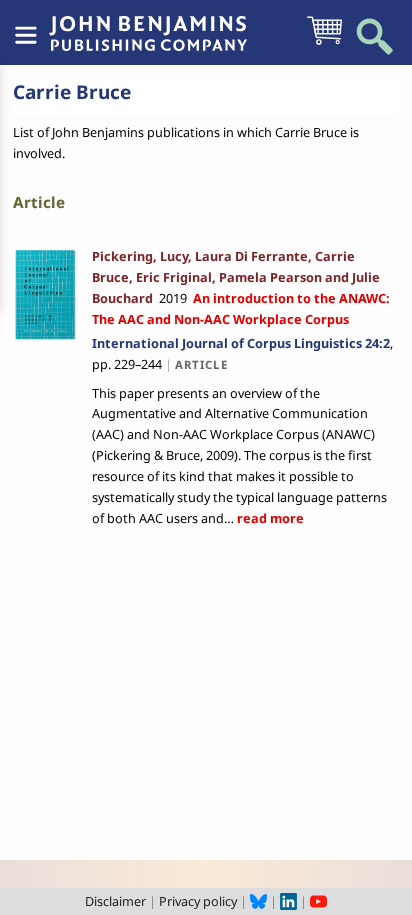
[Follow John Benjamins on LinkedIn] (288, 901)
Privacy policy (198, 901)
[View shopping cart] (324, 43)
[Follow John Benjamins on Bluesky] (258, 901)
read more (269, 518)
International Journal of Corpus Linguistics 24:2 (241, 343)
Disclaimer (115, 901)
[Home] (148, 23)
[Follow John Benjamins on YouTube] (318, 901)
